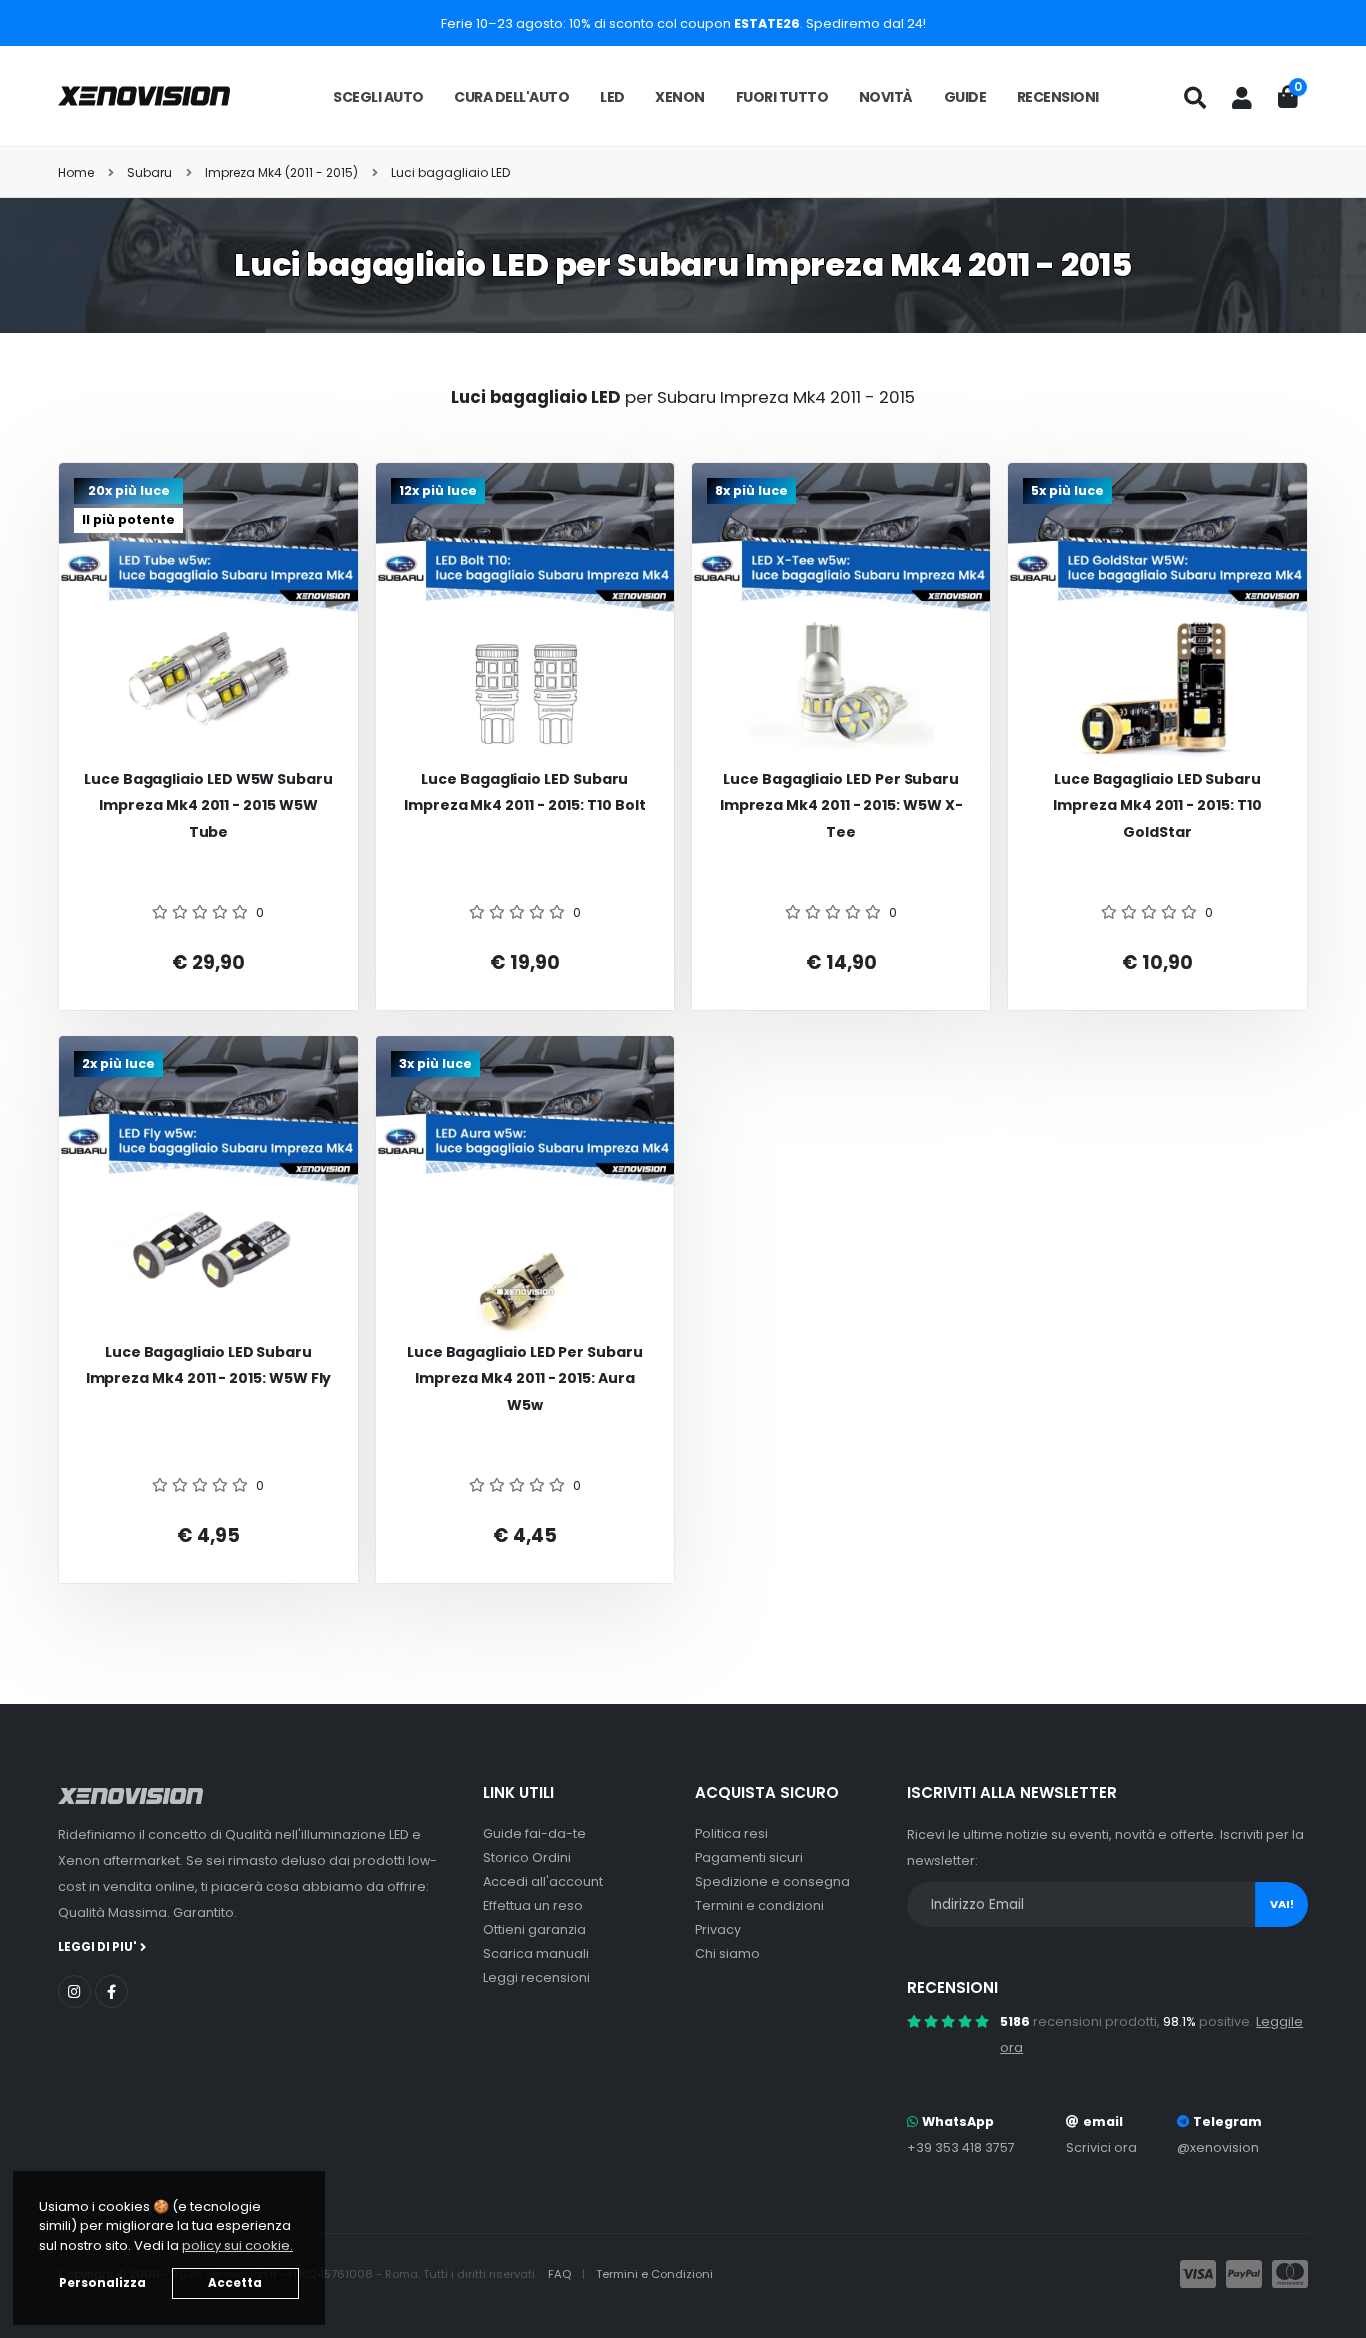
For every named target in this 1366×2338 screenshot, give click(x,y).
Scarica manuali (536, 1953)
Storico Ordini (527, 1857)
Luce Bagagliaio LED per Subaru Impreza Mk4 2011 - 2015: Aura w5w (525, 1378)
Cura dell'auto (511, 97)
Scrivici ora (1101, 2147)
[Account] (1242, 98)
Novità (886, 97)
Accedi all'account (543, 1881)
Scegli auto (378, 97)
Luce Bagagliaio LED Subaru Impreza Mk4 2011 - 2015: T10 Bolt (525, 792)
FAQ (561, 2274)
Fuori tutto (782, 97)
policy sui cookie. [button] (237, 2245)
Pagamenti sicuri (749, 1857)
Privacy (718, 1929)
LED (612, 97)
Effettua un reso (533, 1905)
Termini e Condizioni (654, 2274)
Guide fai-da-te (534, 1833)
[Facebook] (111, 1991)
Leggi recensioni (536, 1977)
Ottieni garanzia (534, 1929)
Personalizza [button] (102, 2283)
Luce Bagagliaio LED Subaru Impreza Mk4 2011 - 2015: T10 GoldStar (1157, 805)
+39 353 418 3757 (961, 2147)
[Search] (1195, 98)
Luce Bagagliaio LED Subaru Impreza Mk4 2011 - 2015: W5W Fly (209, 1365)
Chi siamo (727, 1953)
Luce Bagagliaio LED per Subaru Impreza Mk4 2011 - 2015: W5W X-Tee (841, 805)
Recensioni (1058, 97)
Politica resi (731, 1833)
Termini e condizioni (759, 1905)
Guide (965, 97)
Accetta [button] (235, 2283)
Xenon (680, 97)
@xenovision (1218, 2147)
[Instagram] (74, 1991)
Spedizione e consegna (772, 1881)
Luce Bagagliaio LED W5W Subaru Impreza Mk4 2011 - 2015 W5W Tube (208, 805)
